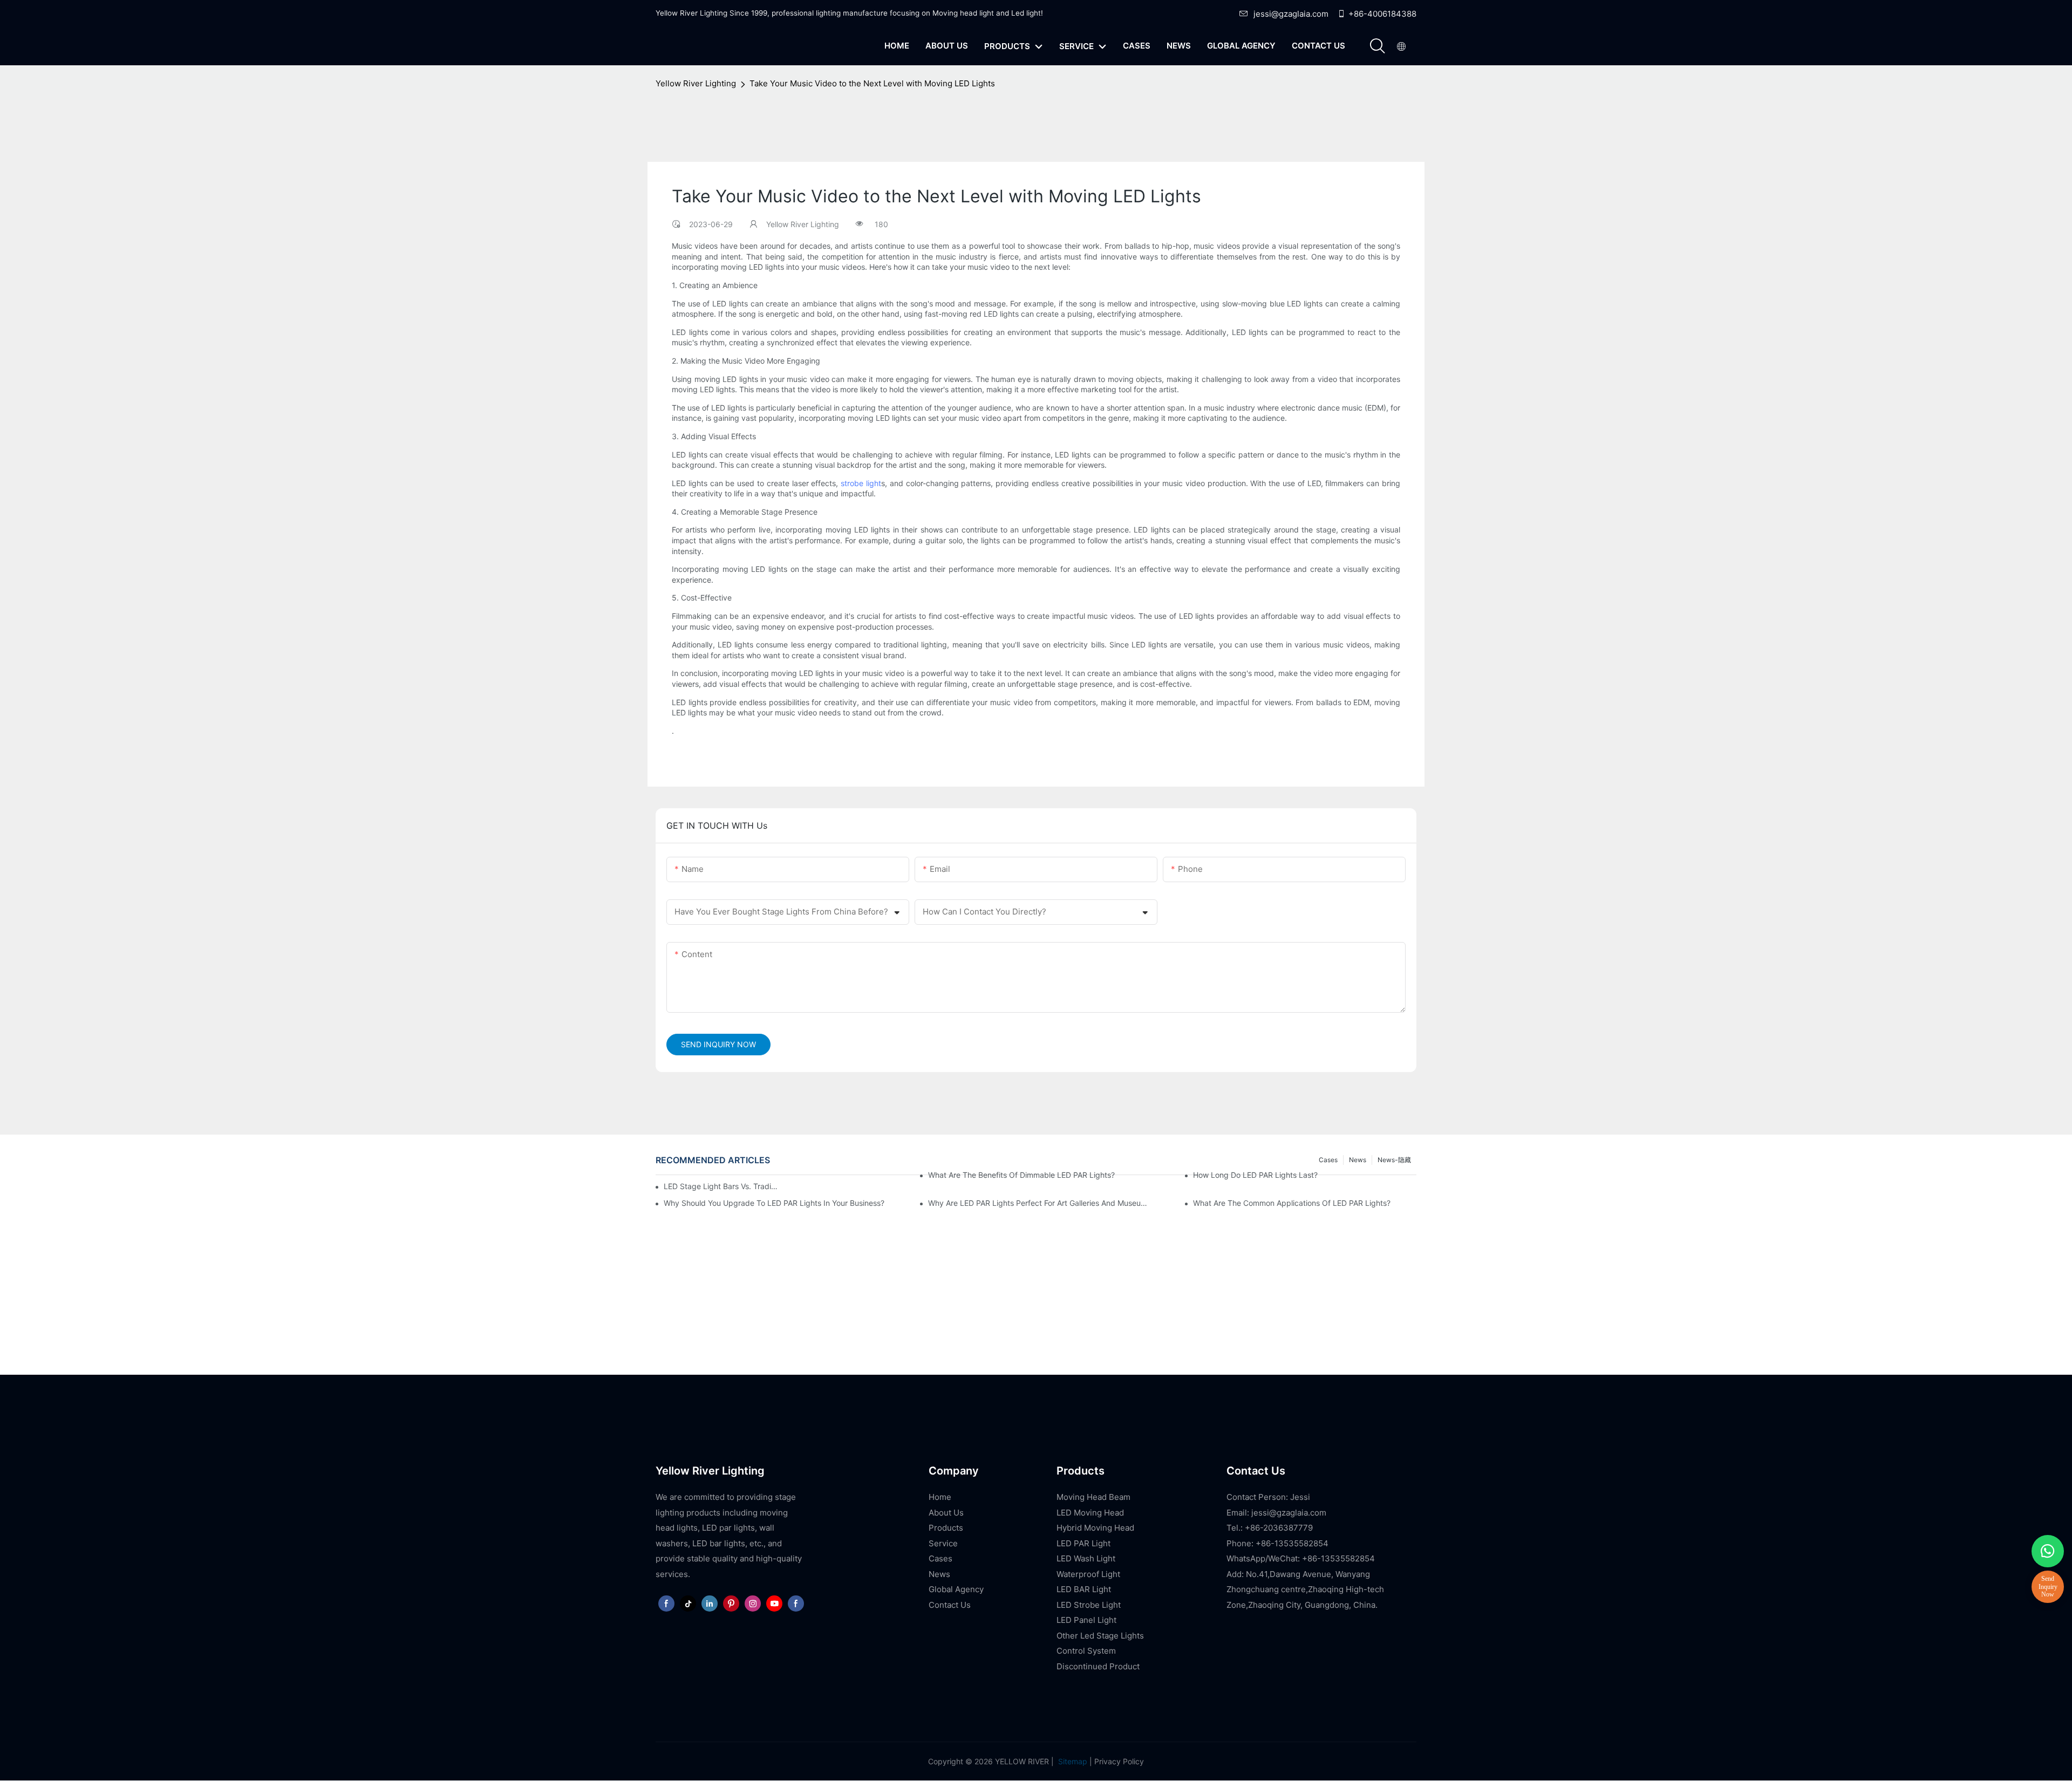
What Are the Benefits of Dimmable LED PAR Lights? (1021, 1175)
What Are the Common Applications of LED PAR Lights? (1292, 1203)
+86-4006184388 (1382, 14)
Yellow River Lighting (696, 83)
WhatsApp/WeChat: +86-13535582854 (1301, 1558)
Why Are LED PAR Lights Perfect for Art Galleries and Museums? (1040, 1203)
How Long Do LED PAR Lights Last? (1255, 1175)
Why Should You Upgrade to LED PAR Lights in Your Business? (774, 1203)
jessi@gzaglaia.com (1291, 14)
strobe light (861, 483)
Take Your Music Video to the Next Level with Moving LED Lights (872, 83)
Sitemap (1072, 1761)
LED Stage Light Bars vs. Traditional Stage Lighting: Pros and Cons (721, 1186)
